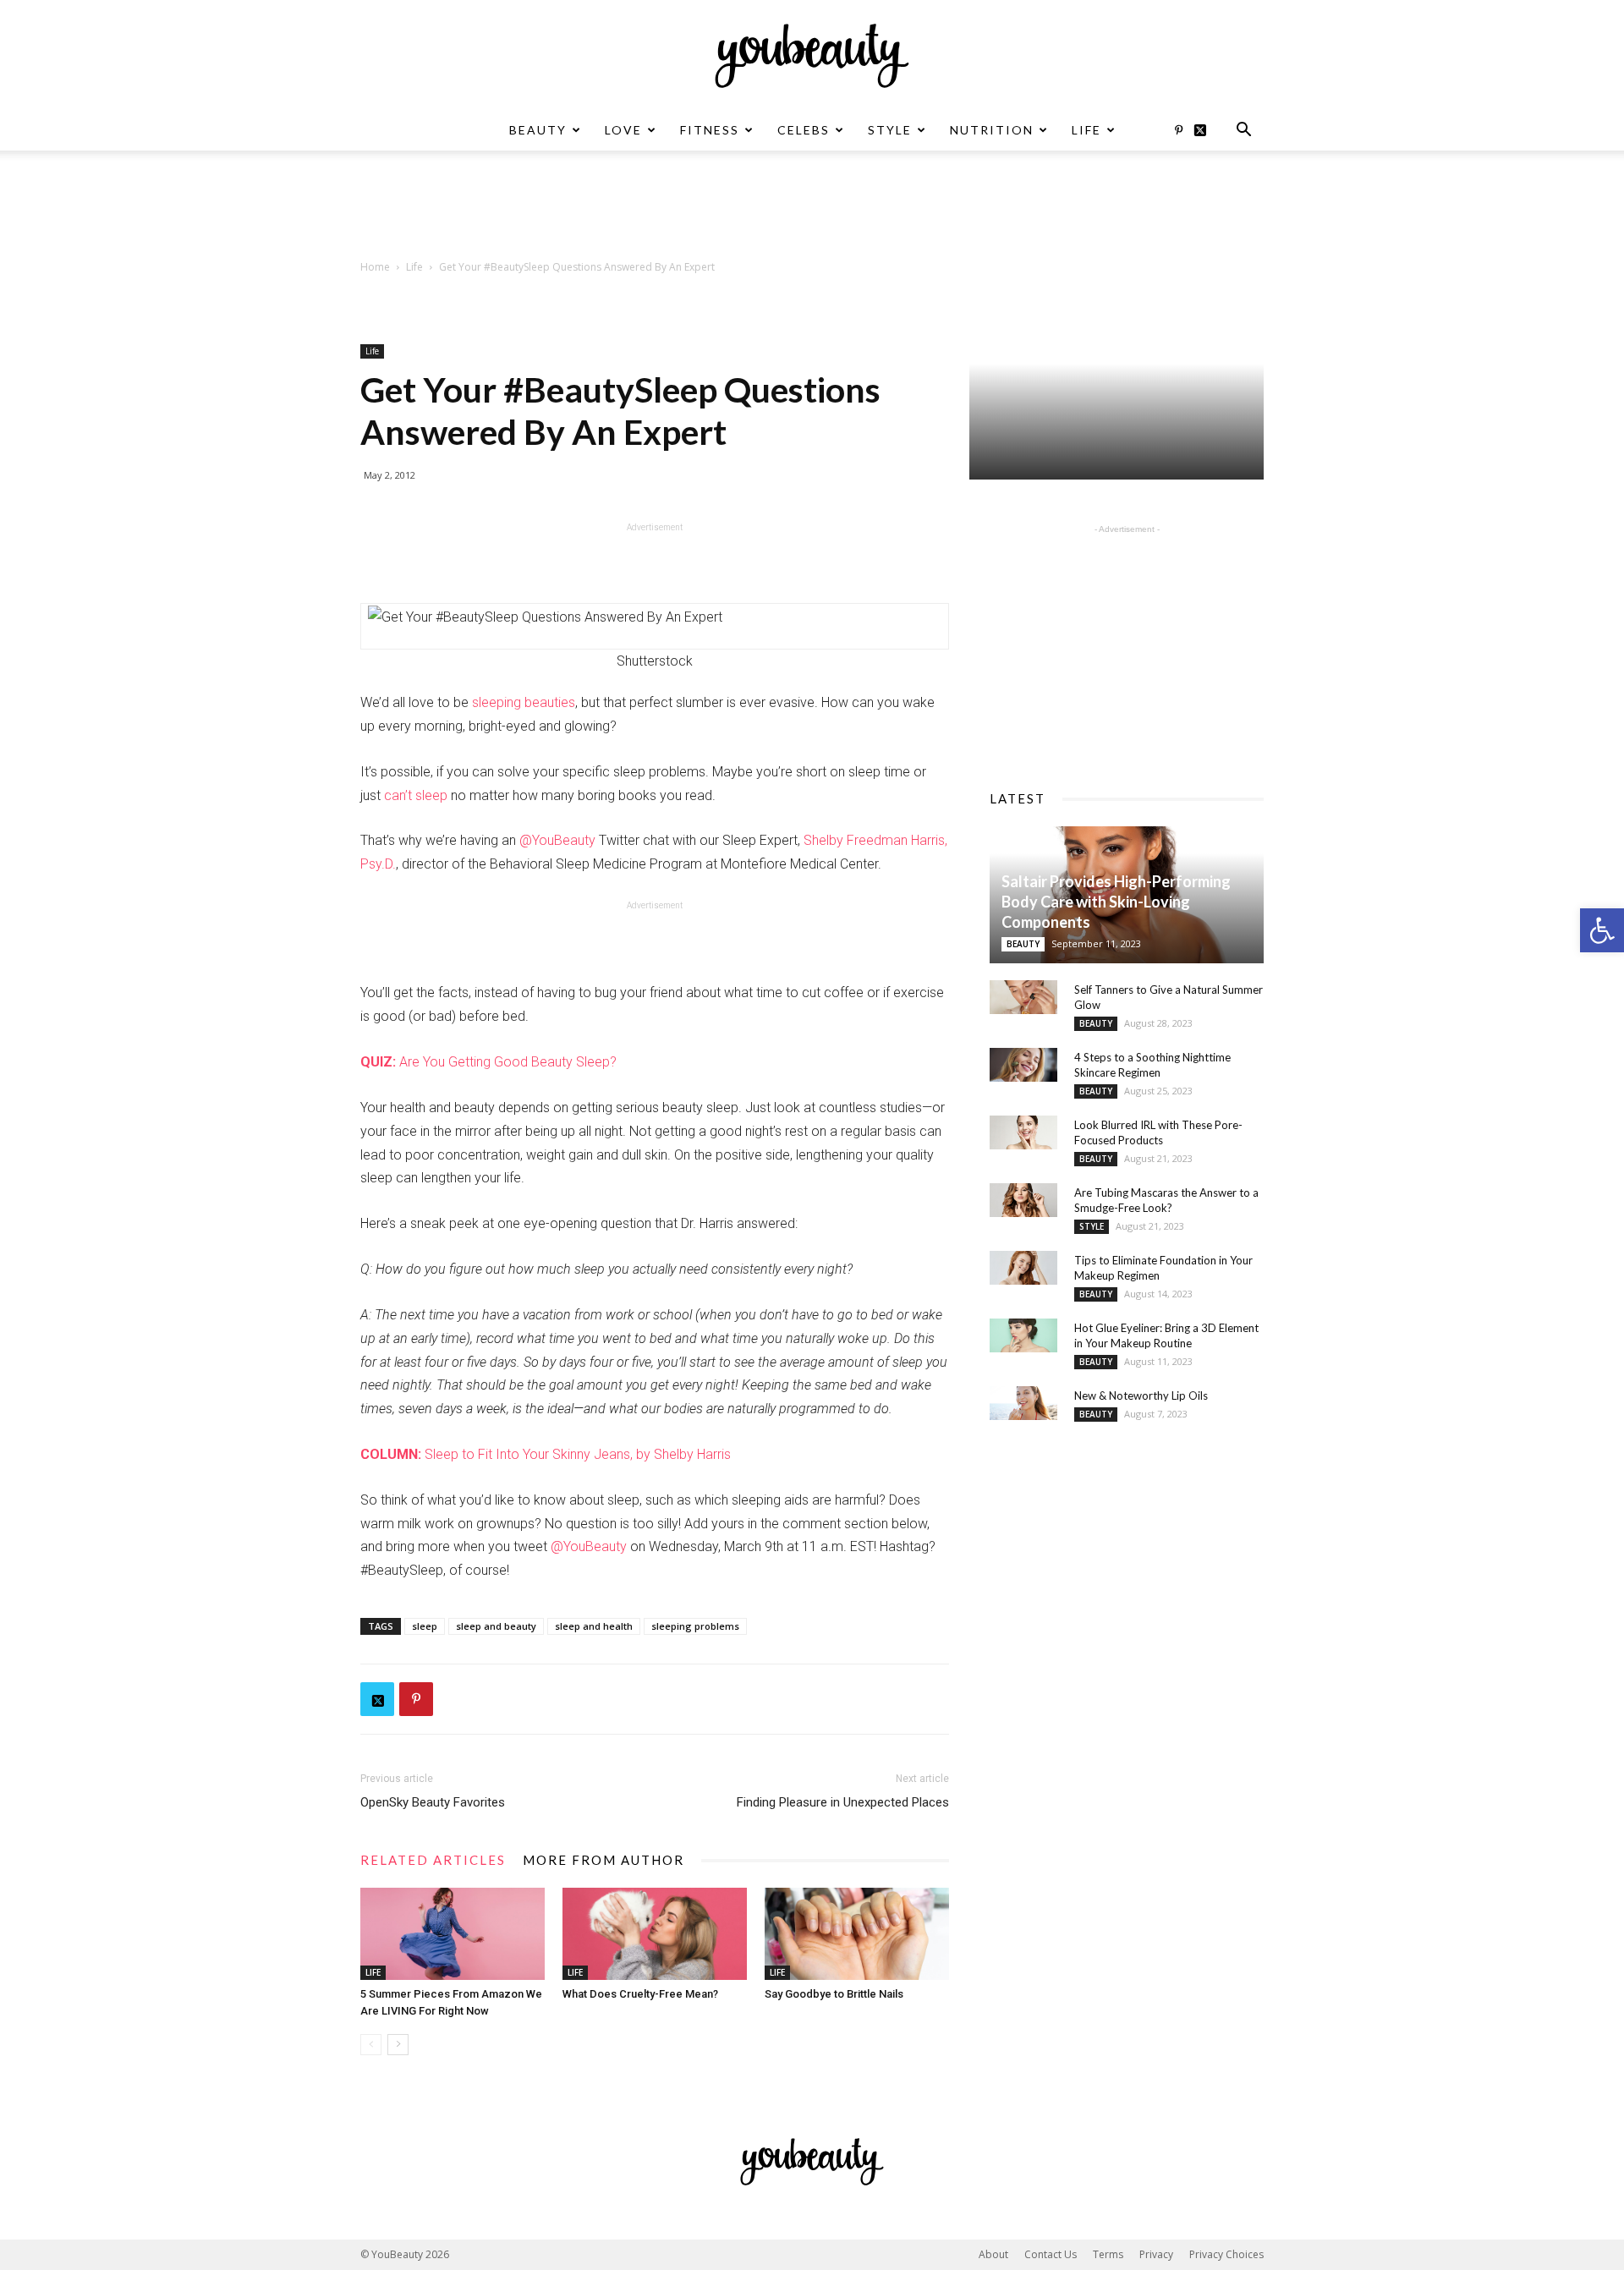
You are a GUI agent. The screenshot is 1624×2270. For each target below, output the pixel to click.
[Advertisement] (812, 209)
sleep (425, 1626)
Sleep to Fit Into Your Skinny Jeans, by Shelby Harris (546, 1454)
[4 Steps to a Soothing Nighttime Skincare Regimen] (1023, 1065)
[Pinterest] (1178, 130)
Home (375, 267)
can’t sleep (416, 795)
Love (623, 130)
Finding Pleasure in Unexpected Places (843, 1802)
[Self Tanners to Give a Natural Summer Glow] (1023, 997)
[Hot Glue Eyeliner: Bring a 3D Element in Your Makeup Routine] (1023, 1335)
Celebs (804, 130)
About (993, 2254)
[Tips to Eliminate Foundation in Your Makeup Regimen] (1023, 1268)
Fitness (710, 130)
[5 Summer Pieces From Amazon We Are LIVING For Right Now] (453, 1934)
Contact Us (1051, 2254)
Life (1086, 130)
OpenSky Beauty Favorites (433, 1802)
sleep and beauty (496, 1626)
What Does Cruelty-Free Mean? (640, 1994)
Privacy (1156, 2254)
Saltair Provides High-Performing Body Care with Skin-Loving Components (1116, 902)
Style (890, 130)
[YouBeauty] (812, 56)
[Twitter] (1206, 130)
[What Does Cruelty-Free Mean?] (655, 1934)
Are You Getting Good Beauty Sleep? (488, 1062)
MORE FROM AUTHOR (604, 1860)
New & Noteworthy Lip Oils (1141, 1395)
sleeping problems (695, 1626)
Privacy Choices (1226, 2254)
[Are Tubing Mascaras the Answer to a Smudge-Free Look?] (1023, 1200)
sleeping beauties (524, 702)
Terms (1108, 2254)
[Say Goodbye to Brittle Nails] (857, 1934)
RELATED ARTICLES (433, 1860)
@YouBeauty (557, 840)
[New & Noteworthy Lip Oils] (1023, 1403)
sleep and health (594, 1626)
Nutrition (992, 130)
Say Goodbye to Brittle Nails (834, 1994)
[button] (1602, 930)
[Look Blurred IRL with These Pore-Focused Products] (1023, 1132)
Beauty (538, 130)
